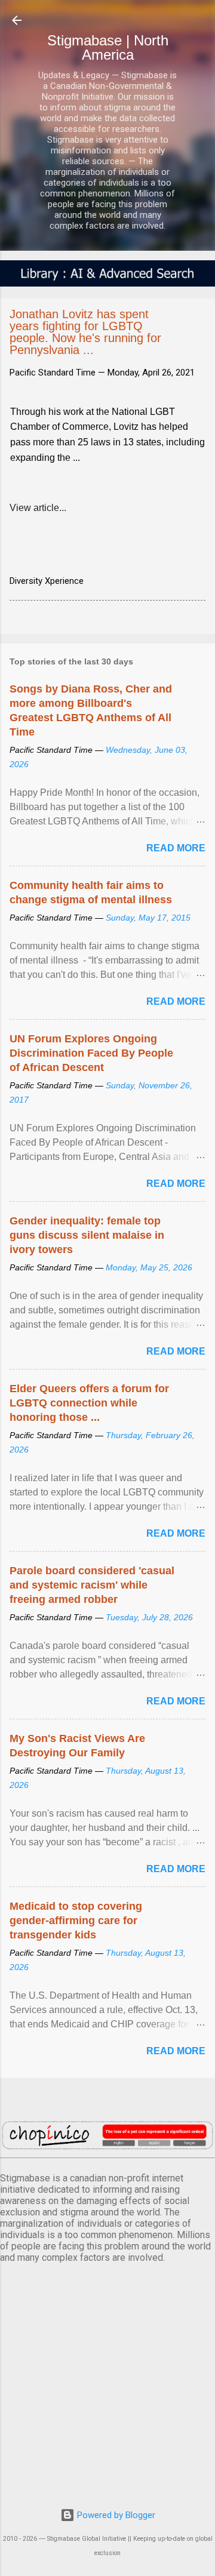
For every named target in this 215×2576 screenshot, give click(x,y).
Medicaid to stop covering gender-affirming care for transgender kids (76, 1921)
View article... (38, 508)
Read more (176, 848)
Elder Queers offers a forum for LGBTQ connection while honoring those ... (89, 1403)
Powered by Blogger (115, 2515)
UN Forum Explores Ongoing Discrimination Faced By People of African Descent (91, 1053)
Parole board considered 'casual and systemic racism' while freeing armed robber (92, 1585)
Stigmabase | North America (108, 47)
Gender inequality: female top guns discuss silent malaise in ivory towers (87, 1235)
